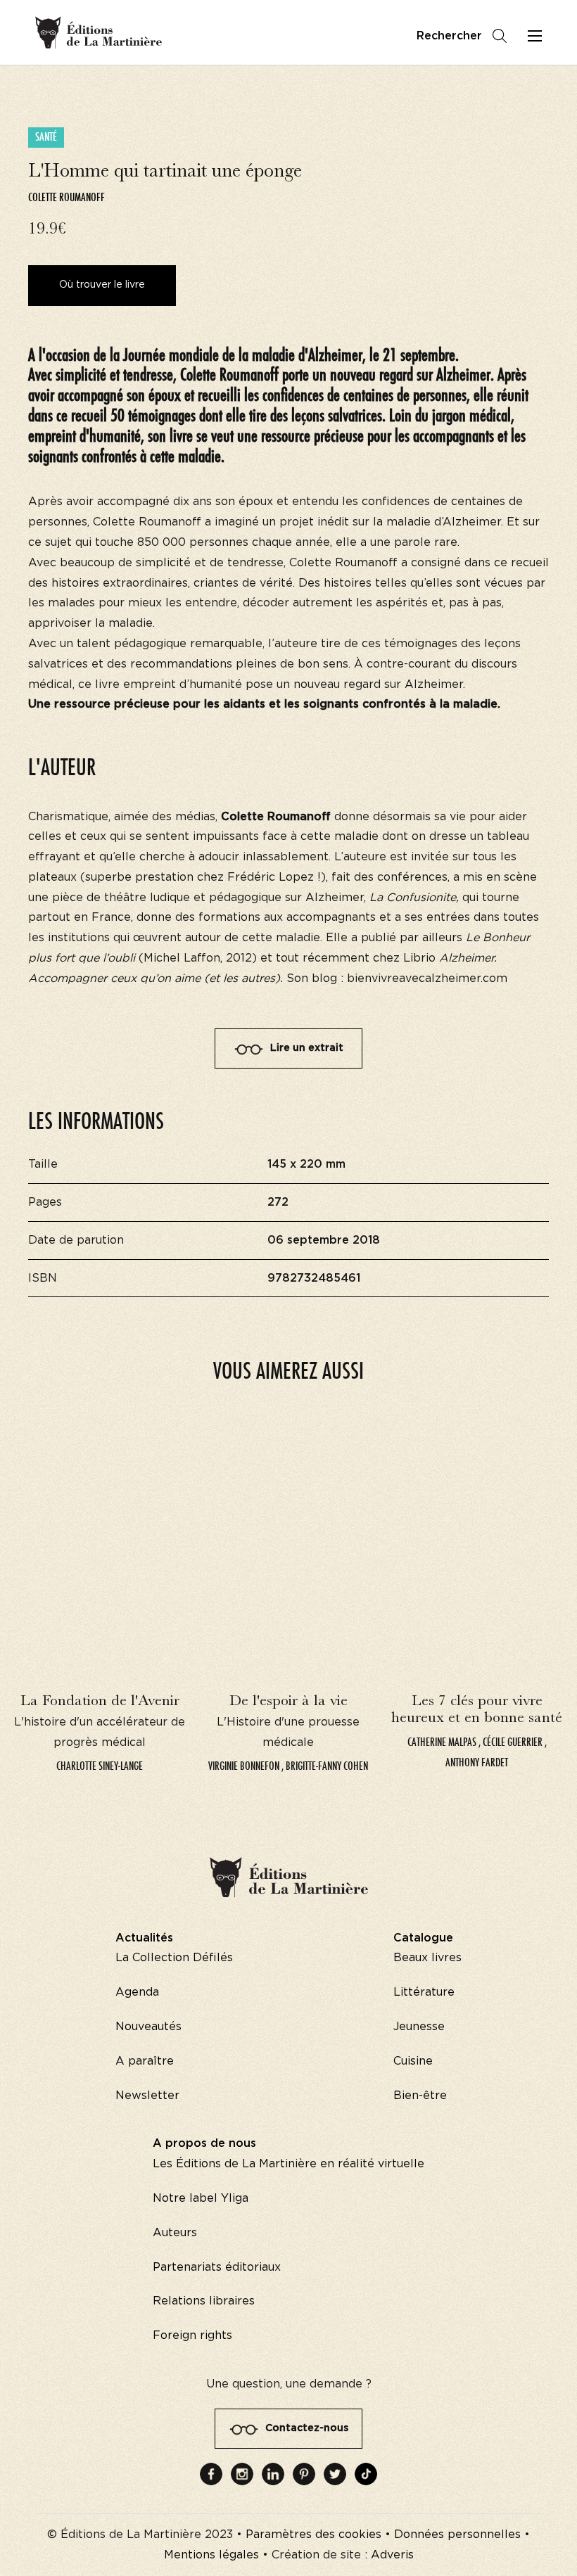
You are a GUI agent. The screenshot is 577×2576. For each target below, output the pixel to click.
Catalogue (423, 1938)
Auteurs (175, 2233)
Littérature (424, 1992)
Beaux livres (427, 1958)
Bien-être (420, 2096)
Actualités (144, 1938)
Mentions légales (211, 2555)
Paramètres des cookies (313, 2534)
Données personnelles (457, 2534)
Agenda (137, 1992)
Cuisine (413, 2061)
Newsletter (147, 2096)
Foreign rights (192, 2335)
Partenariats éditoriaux (217, 2267)
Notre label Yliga (201, 2198)
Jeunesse (419, 2027)
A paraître (145, 2061)
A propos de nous (204, 2143)
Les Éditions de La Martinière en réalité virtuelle (288, 2164)
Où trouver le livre (102, 285)
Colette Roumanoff (66, 197)
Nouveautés (148, 2027)
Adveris (392, 2555)
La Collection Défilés (174, 1958)
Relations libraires (204, 2301)
